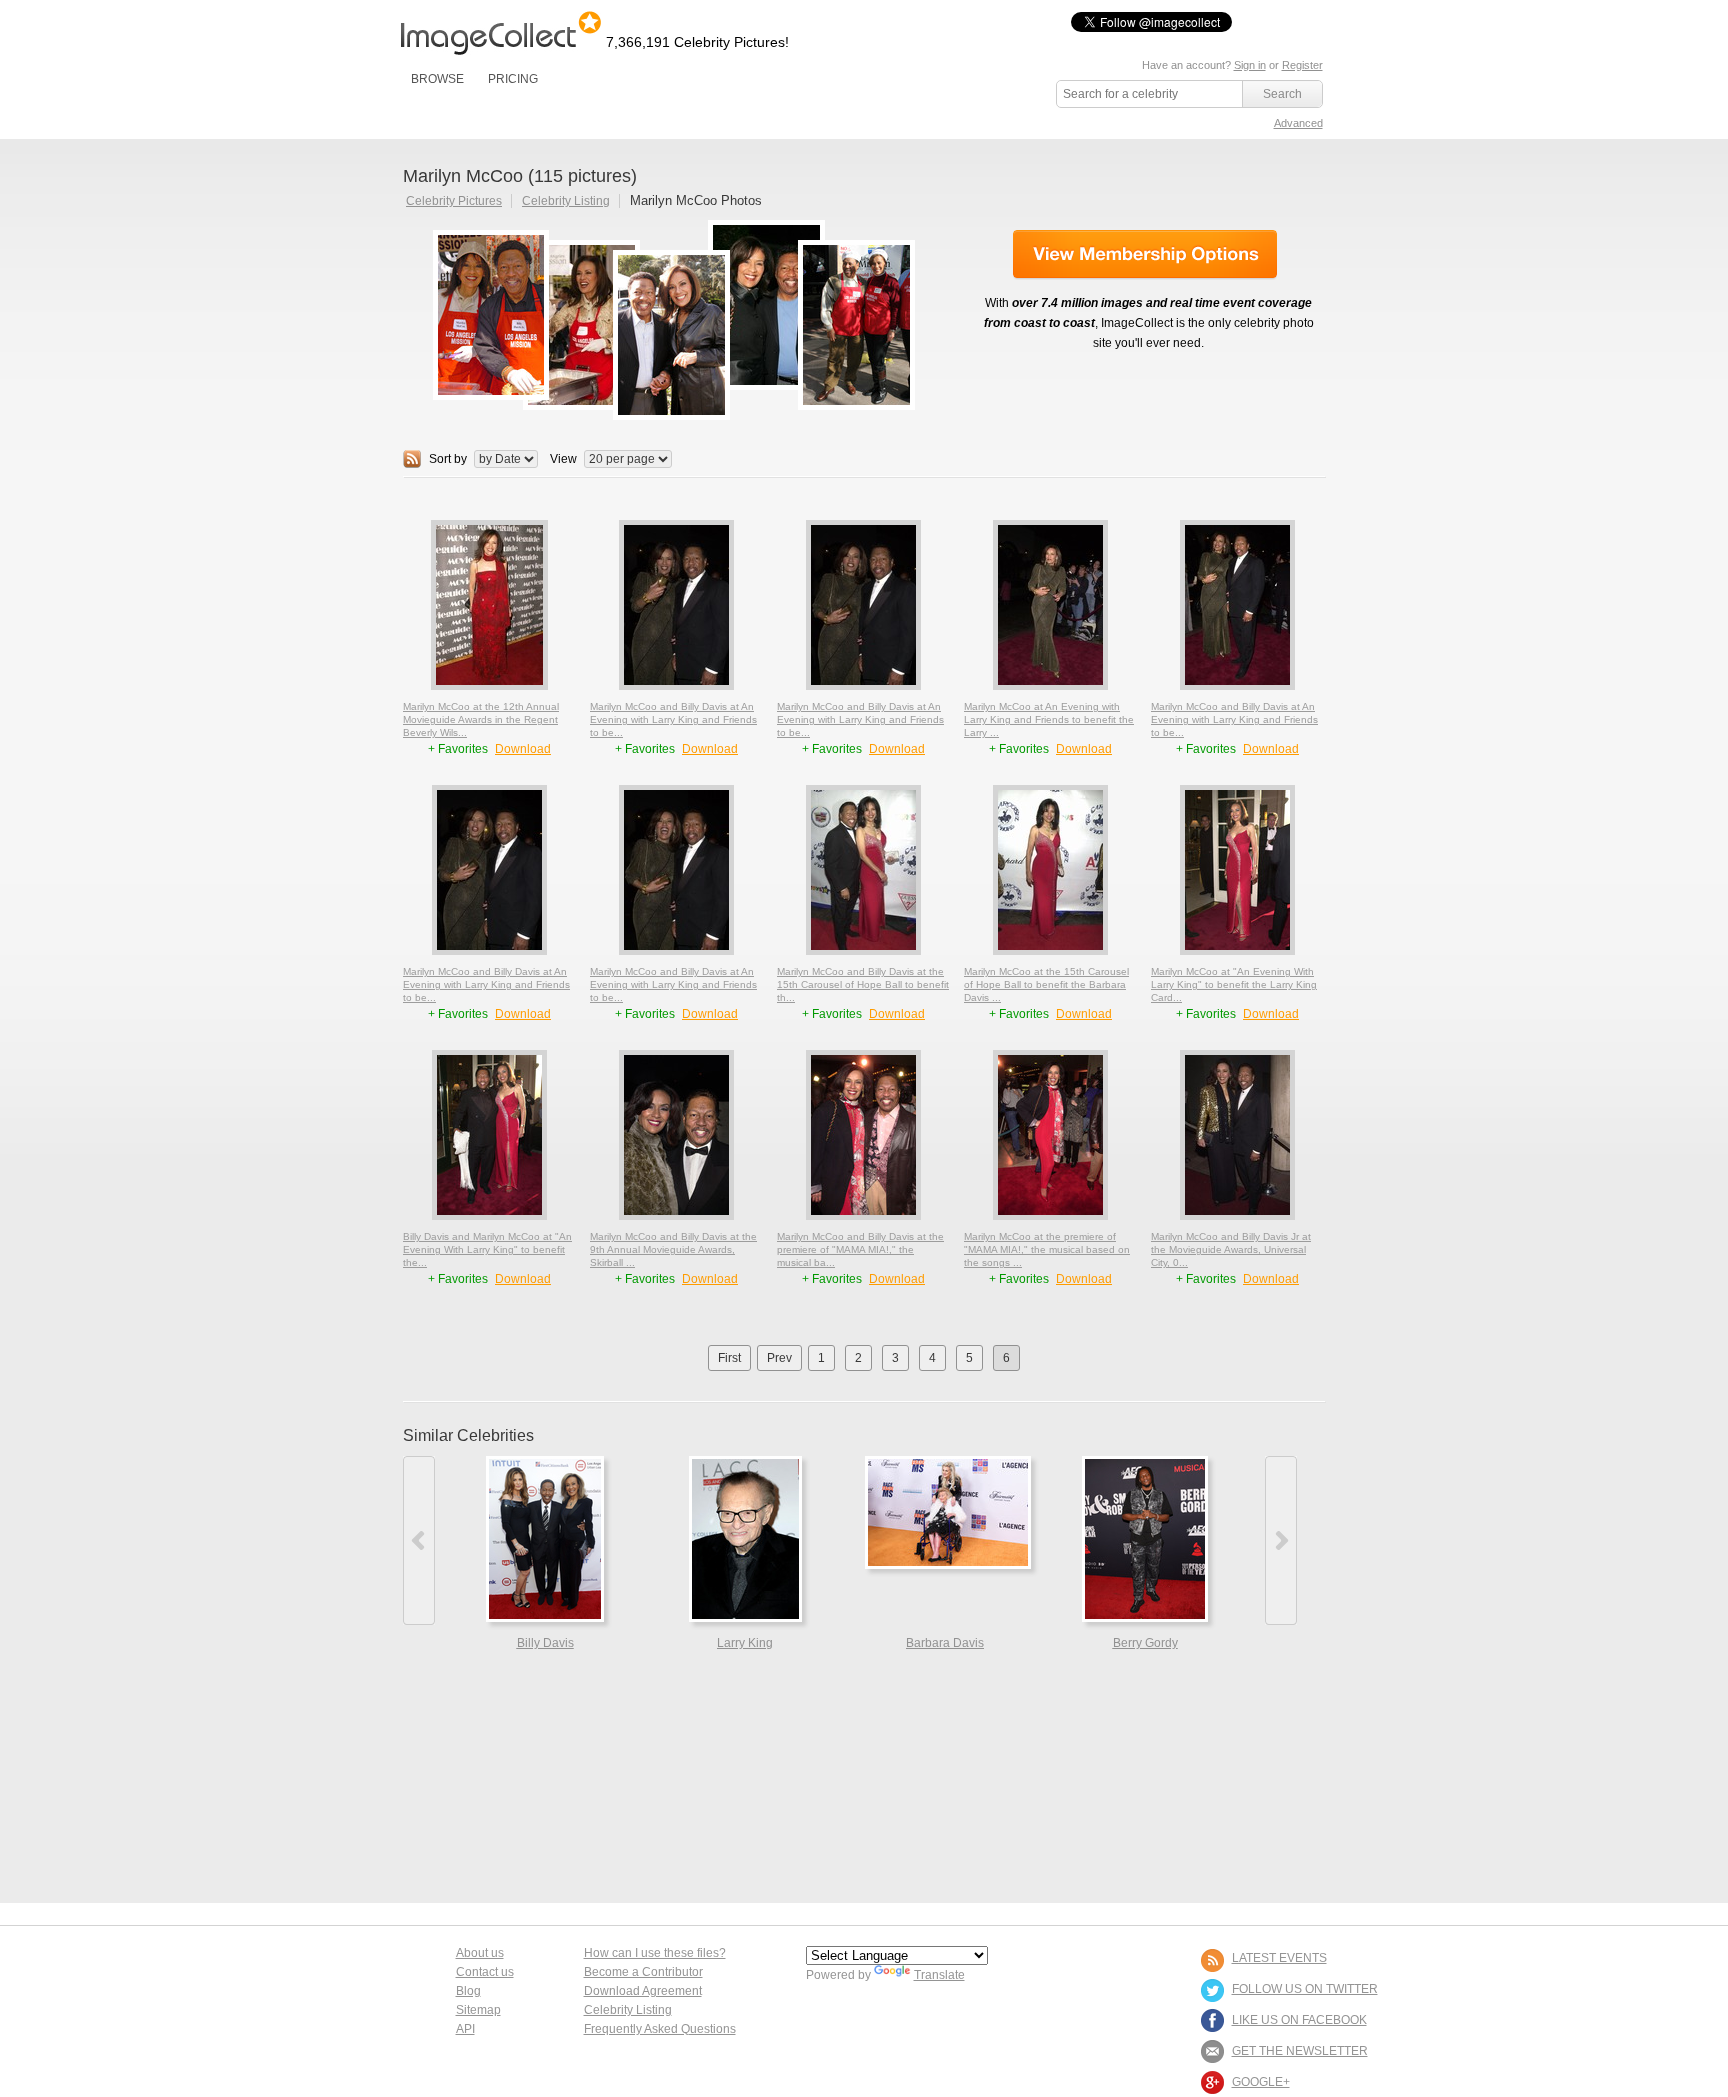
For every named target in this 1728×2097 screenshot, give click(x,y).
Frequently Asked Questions (660, 2029)
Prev (779, 1358)
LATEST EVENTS (1279, 1958)
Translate (939, 1975)
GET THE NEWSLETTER (1300, 2051)
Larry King (745, 1643)
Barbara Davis (945, 1643)
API (465, 2029)
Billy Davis (545, 1643)
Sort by (448, 459)
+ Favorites (459, 749)
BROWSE (437, 79)
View (563, 459)
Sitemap (478, 2010)
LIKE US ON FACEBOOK (1299, 2020)
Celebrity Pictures (454, 201)
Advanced (1298, 123)
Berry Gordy (1145, 1643)
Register (1302, 65)
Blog (468, 1991)
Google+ (1261, 2082)
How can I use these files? (655, 1953)
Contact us (485, 1972)
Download (523, 749)
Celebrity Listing (566, 201)
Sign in (1250, 65)
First (729, 1358)
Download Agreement (643, 1991)
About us (480, 1953)
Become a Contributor (643, 1972)
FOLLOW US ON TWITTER (1305, 1989)
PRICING (513, 79)
